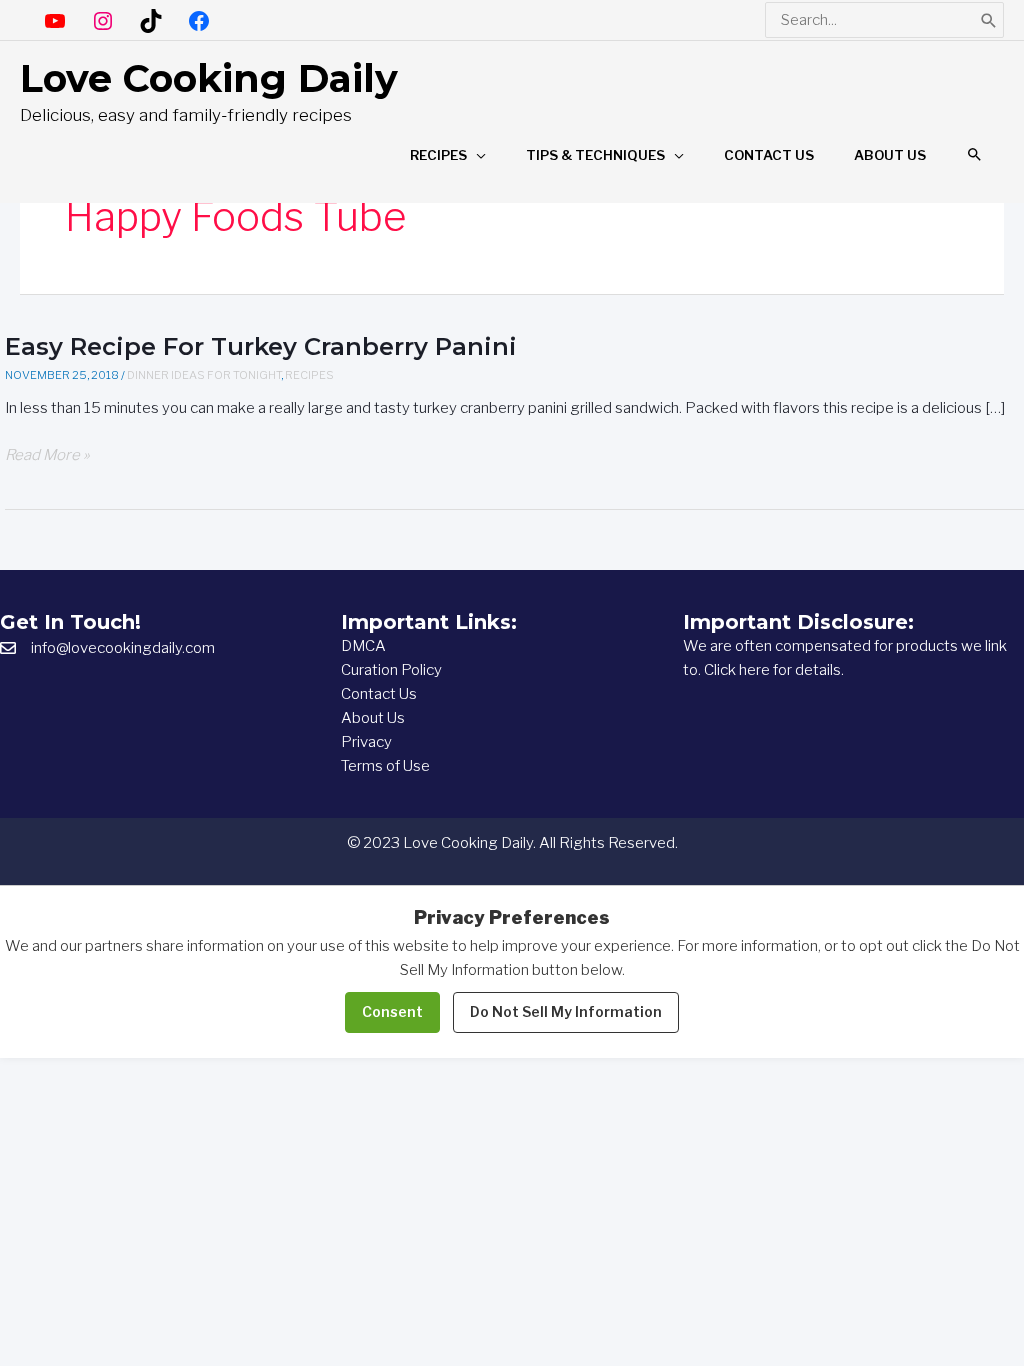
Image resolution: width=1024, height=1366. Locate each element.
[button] (975, 155)
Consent (392, 1011)
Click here (737, 670)
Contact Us (379, 694)
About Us (373, 718)
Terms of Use (385, 766)
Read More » (47, 456)
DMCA (363, 646)
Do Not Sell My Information (566, 1011)
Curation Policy (391, 670)
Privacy (366, 742)
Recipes (309, 375)
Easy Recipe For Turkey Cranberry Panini (261, 346)
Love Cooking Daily (209, 78)
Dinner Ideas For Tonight (204, 375)
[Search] (989, 20)
